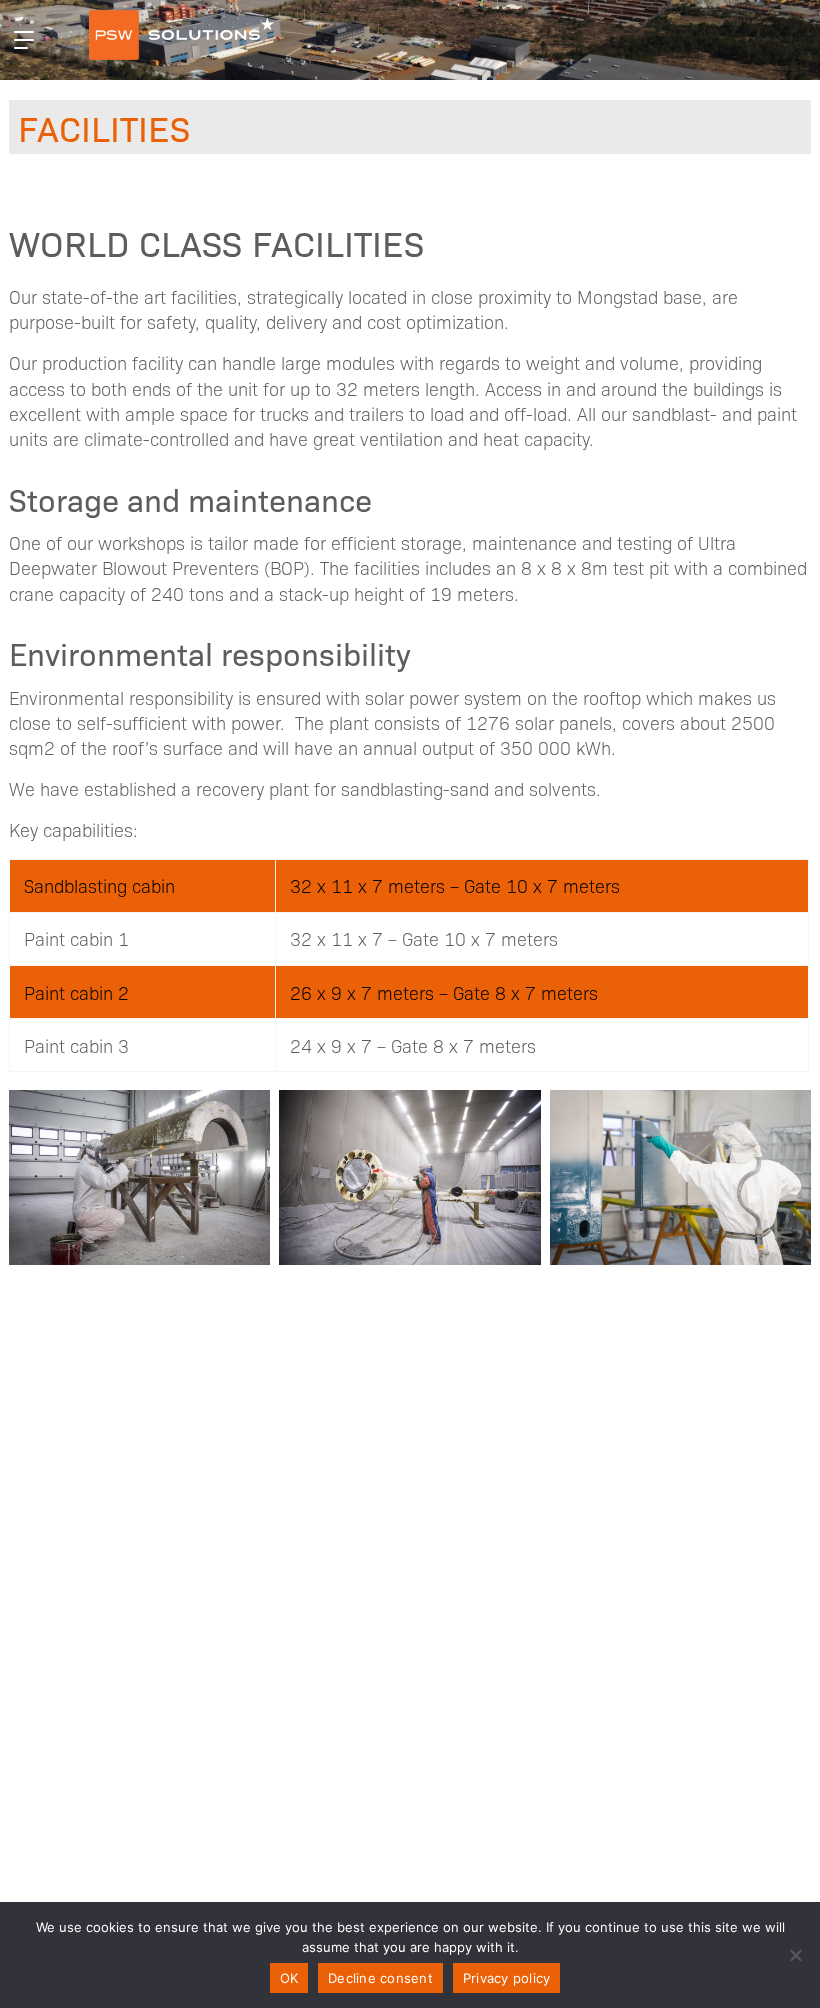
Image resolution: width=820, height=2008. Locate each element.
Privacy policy (507, 1978)
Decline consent (380, 1978)
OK (289, 1978)
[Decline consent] (795, 1955)
